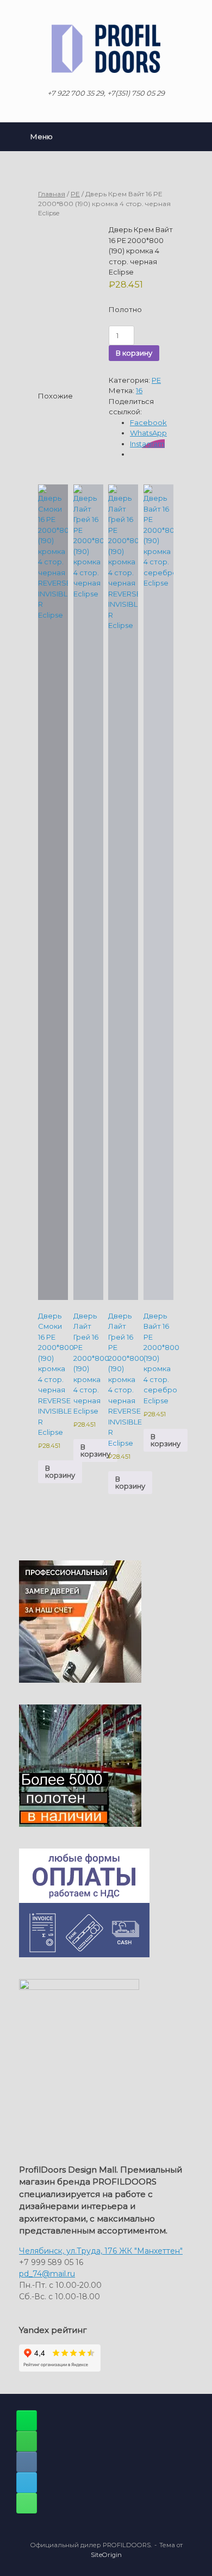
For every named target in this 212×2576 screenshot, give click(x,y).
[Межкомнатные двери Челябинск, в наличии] (106, 49)
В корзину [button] (60, 1471)
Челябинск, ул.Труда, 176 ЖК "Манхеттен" (101, 2251)
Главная (52, 194)
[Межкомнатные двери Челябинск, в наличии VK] (27, 2462)
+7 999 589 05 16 (51, 2262)
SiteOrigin (106, 2555)
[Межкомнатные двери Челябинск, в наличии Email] (27, 2482)
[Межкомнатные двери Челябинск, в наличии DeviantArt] (27, 2421)
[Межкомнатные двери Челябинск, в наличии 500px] (27, 2441)
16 (139, 390)
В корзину (134, 353)
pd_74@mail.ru (47, 2274)
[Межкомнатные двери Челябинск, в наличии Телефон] (27, 2503)
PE (75, 194)
